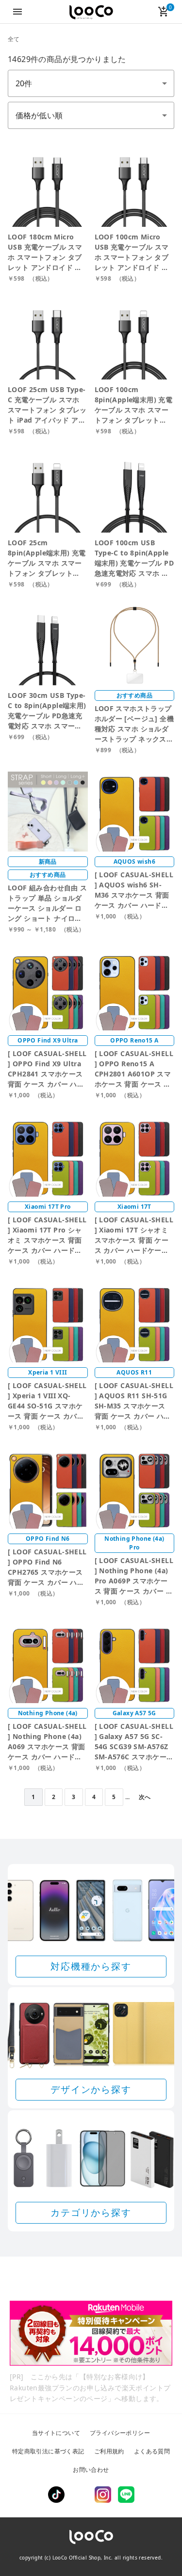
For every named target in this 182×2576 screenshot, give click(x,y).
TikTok (56, 2495)
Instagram (103, 2495)
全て (14, 39)
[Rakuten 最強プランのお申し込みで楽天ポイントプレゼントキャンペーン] (91, 2333)
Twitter (80, 2495)
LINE (126, 2495)
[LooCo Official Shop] (91, 12)
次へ (145, 1797)
